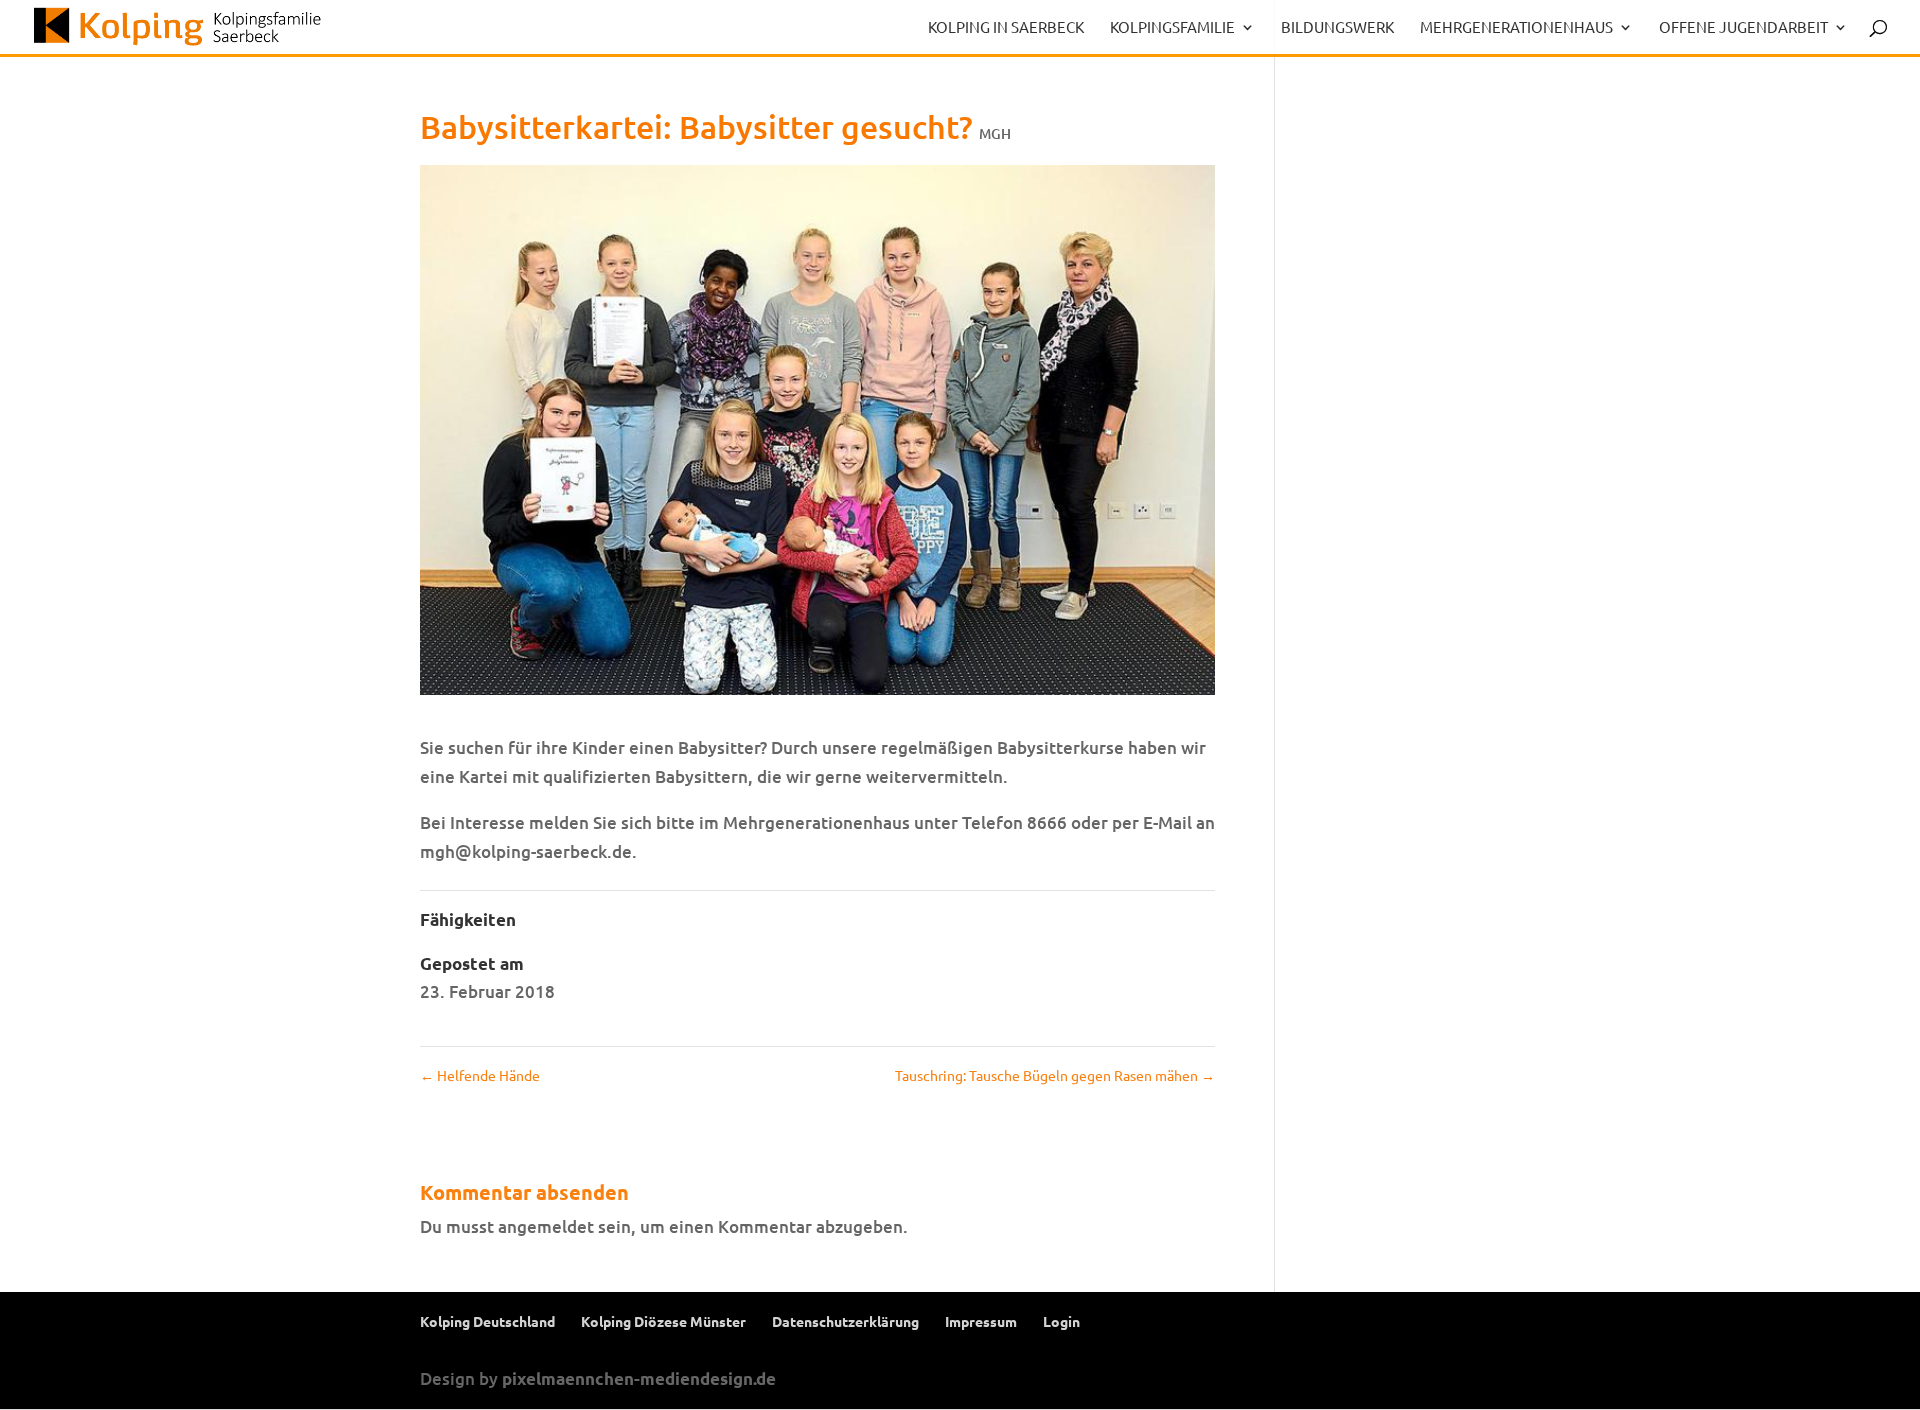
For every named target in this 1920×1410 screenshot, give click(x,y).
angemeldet (546, 1226)
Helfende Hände (480, 1075)
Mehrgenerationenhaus (1516, 28)
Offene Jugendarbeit (1743, 28)
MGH (995, 133)
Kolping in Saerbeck (1006, 28)
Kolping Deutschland (487, 1321)
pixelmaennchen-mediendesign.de (639, 1378)
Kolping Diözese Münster (663, 1321)
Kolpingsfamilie (1172, 28)
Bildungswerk (1337, 28)
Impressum (981, 1321)
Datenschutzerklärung (845, 1321)
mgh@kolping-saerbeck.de (526, 851)
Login (1061, 1321)
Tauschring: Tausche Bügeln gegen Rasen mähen (1055, 1075)
